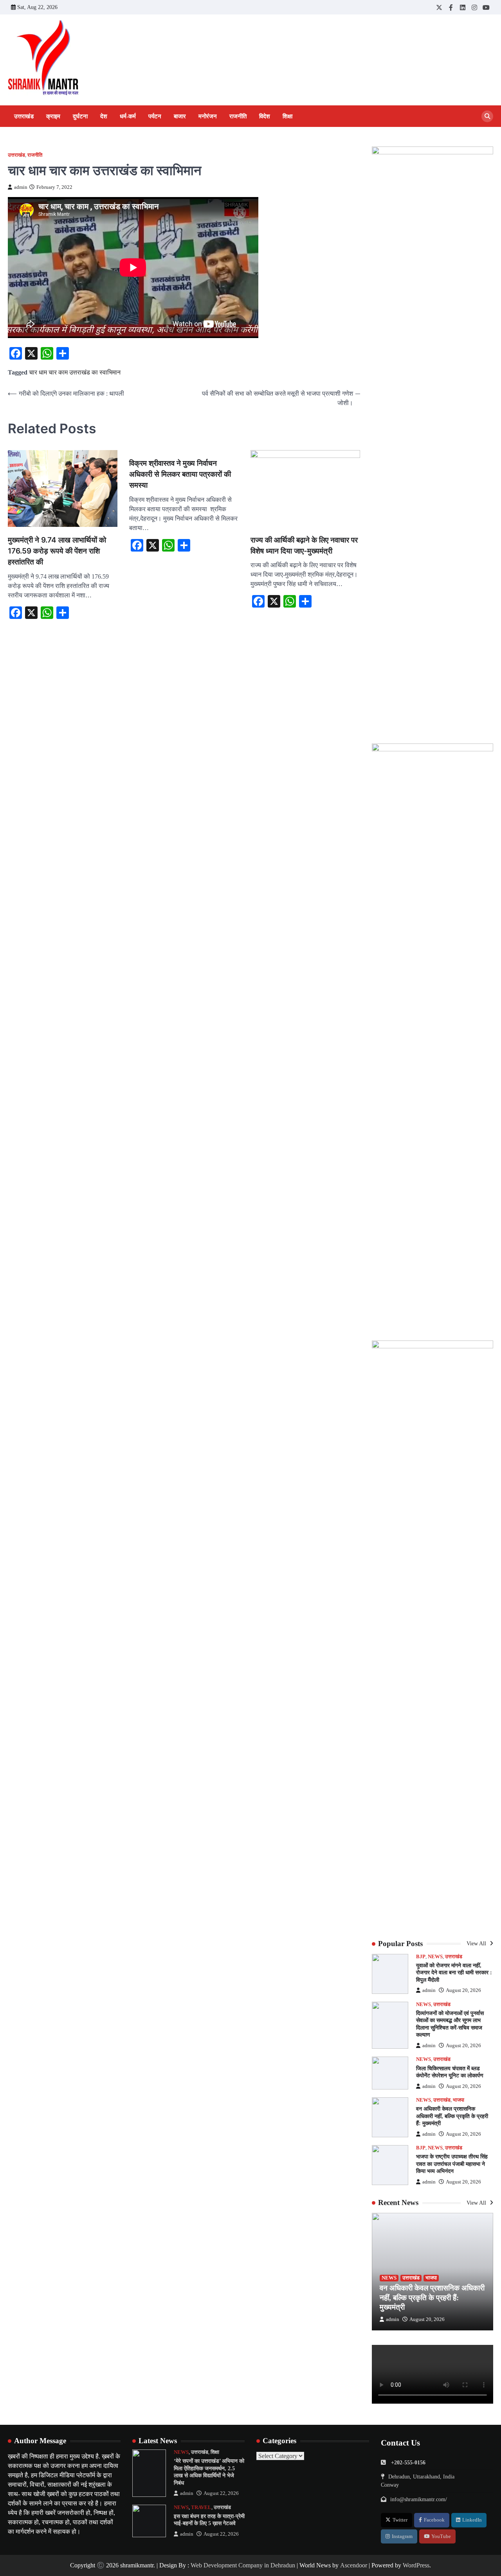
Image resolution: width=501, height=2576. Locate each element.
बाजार (180, 116)
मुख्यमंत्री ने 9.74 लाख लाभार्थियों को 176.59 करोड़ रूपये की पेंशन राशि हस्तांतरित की (57, 551)
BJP (421, 1957)
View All (477, 1943)
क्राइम (53, 116)
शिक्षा (287, 116)
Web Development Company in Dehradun (243, 2565)
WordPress (416, 2565)
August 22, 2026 (221, 2493)
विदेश (265, 116)
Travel (201, 2507)
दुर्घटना (80, 116)
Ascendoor (354, 2565)
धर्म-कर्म (128, 116)
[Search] (487, 116)
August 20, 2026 (463, 1990)
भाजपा (459, 2100)
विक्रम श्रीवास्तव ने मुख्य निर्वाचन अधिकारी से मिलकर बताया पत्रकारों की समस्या (180, 474)
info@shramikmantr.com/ (419, 2499)
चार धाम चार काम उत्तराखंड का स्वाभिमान (75, 372)
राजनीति (238, 116)
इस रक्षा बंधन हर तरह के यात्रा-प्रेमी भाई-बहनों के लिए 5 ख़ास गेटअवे (209, 2520)
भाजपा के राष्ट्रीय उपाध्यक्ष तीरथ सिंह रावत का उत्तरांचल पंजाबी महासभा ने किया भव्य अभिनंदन (452, 2164)
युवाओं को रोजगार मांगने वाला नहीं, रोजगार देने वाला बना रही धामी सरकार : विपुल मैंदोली (454, 1973)
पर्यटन (155, 116)
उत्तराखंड (24, 116)
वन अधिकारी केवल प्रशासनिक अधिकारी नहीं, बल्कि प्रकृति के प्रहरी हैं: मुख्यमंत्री (452, 2116)
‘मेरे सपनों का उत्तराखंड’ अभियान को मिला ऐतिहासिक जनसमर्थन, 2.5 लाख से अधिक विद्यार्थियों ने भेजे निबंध (209, 2472)
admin (21, 187)
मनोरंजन (208, 116)
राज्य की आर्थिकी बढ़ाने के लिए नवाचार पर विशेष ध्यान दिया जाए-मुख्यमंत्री (304, 545)
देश (104, 116)
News (435, 1957)
